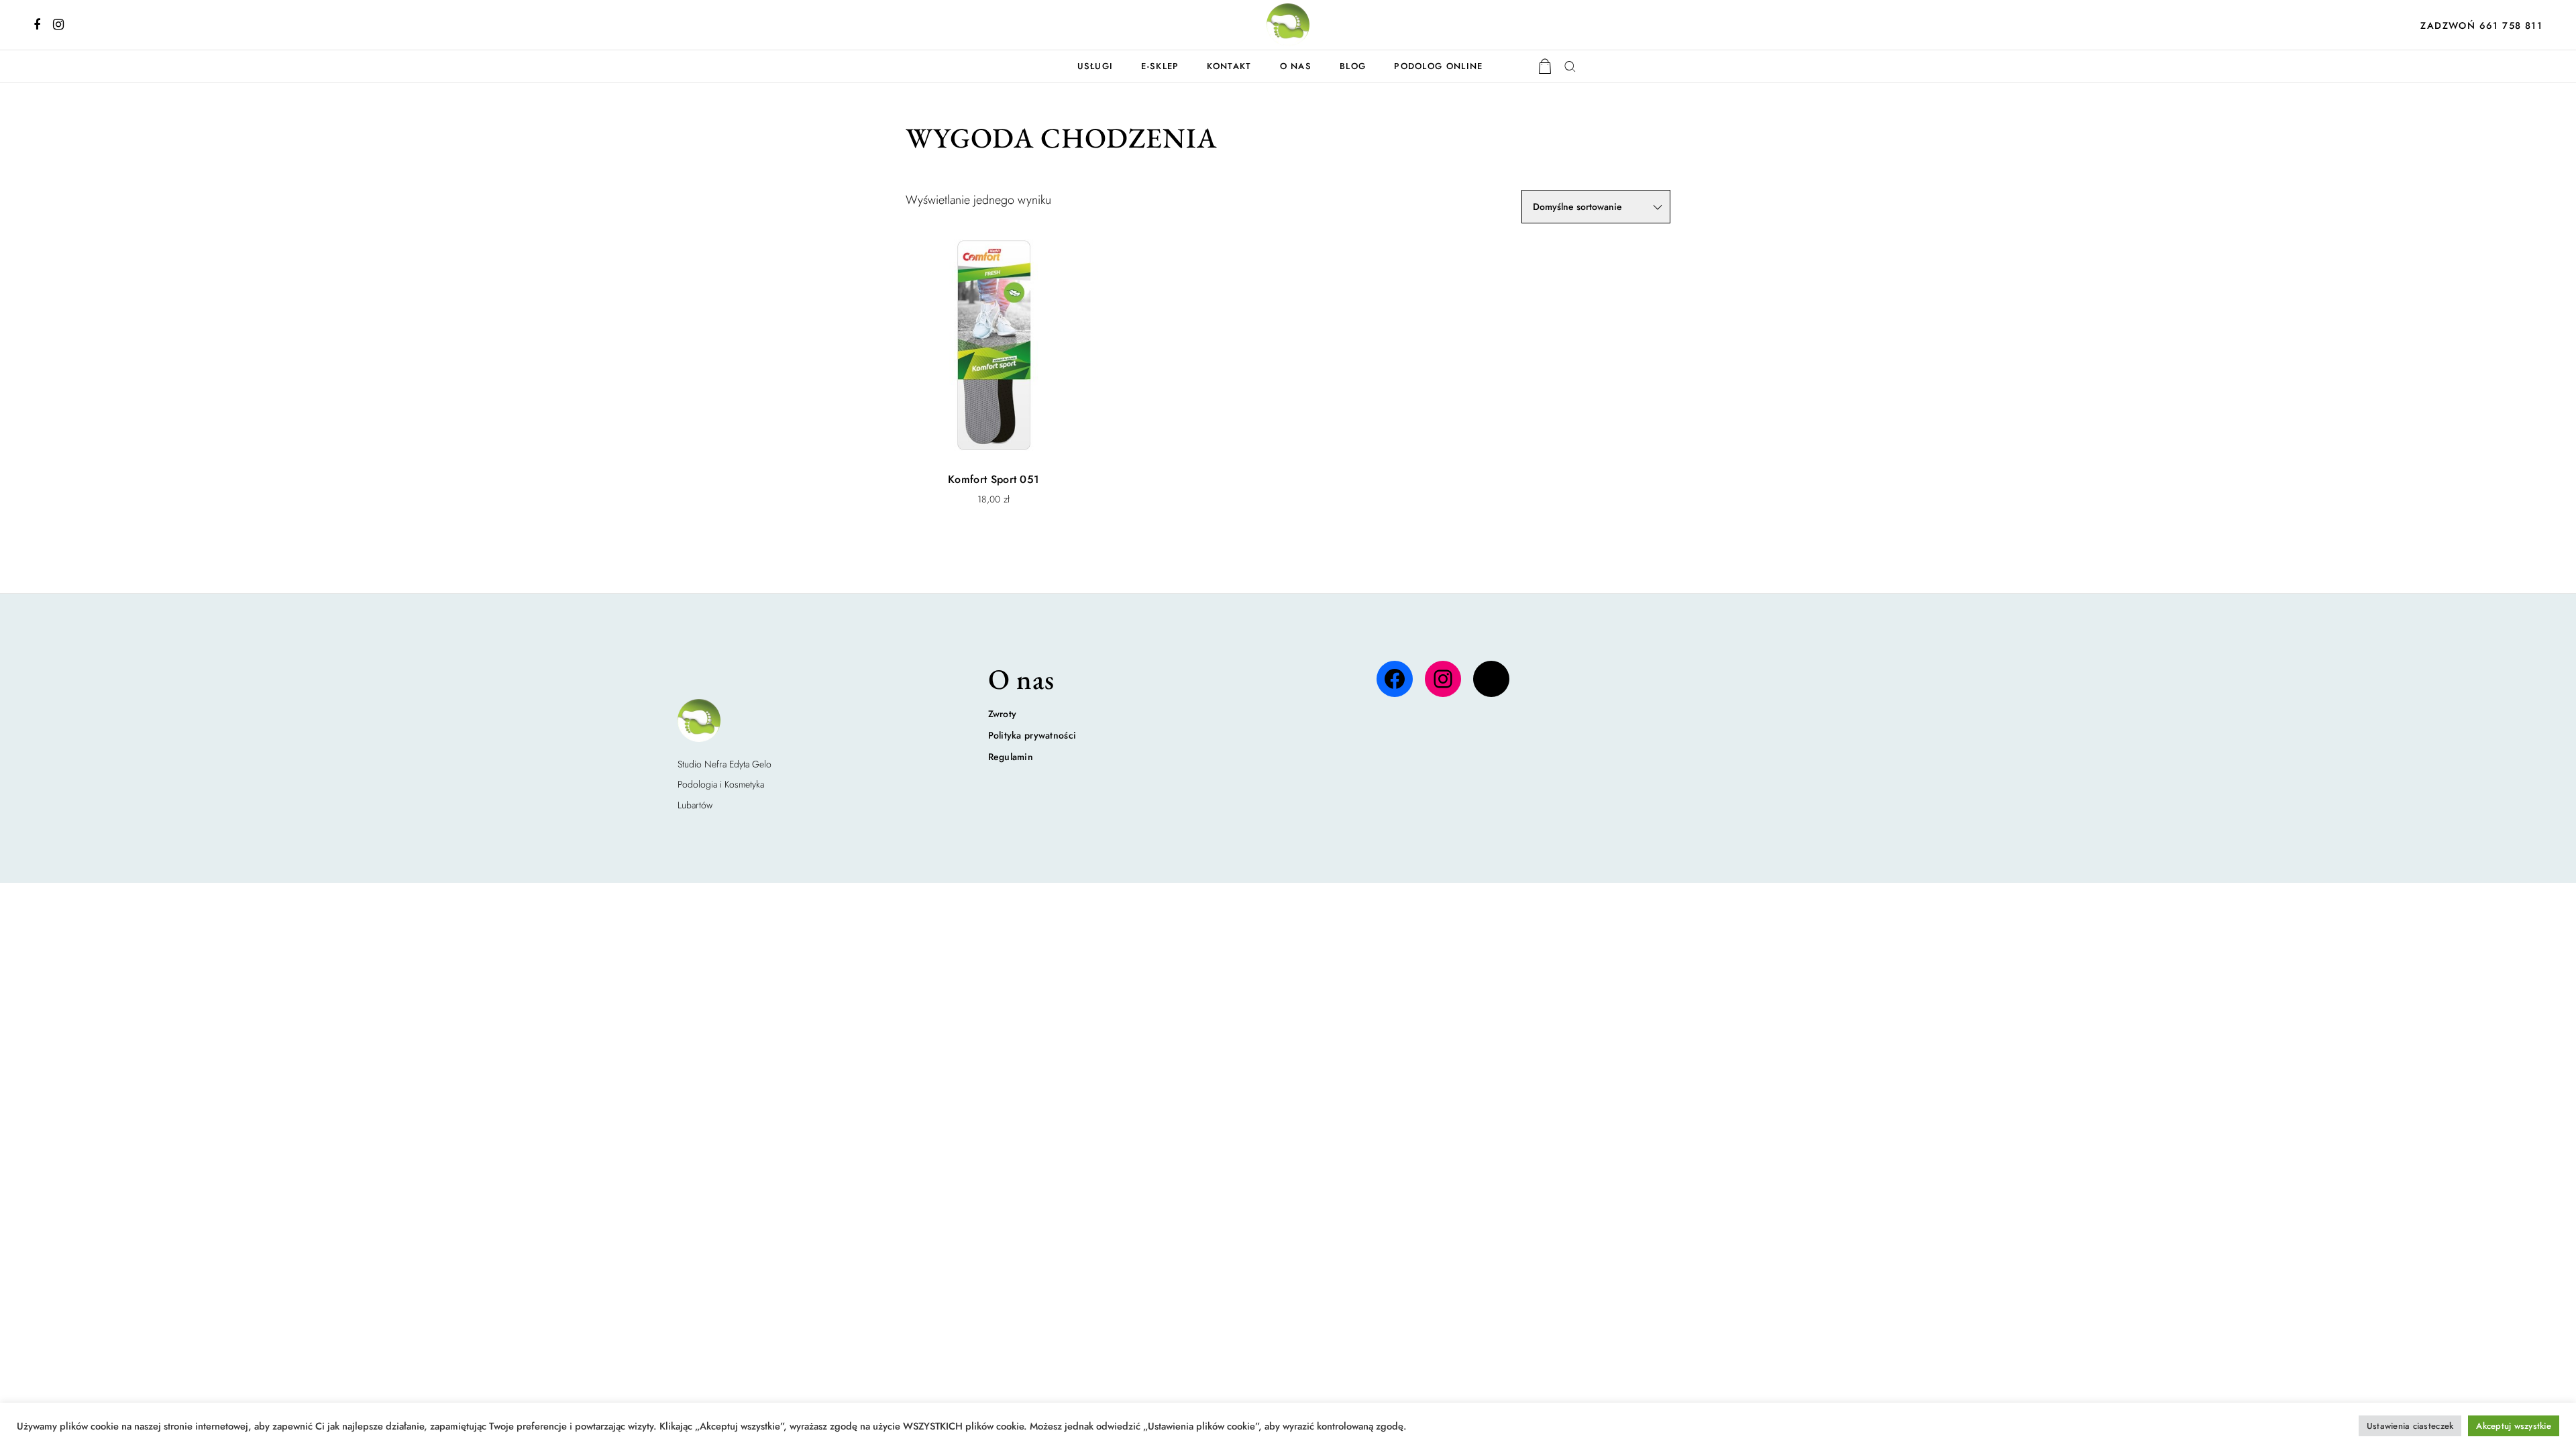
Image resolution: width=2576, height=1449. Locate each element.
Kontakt (1229, 66)
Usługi (1095, 66)
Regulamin (1011, 757)
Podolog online (1438, 66)
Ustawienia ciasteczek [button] (2410, 1426)
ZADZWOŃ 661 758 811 (2481, 25)
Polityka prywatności (1032, 735)
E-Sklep (1160, 66)
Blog (1353, 66)
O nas (1296, 66)
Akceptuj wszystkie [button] (2514, 1426)
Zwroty (1003, 714)
